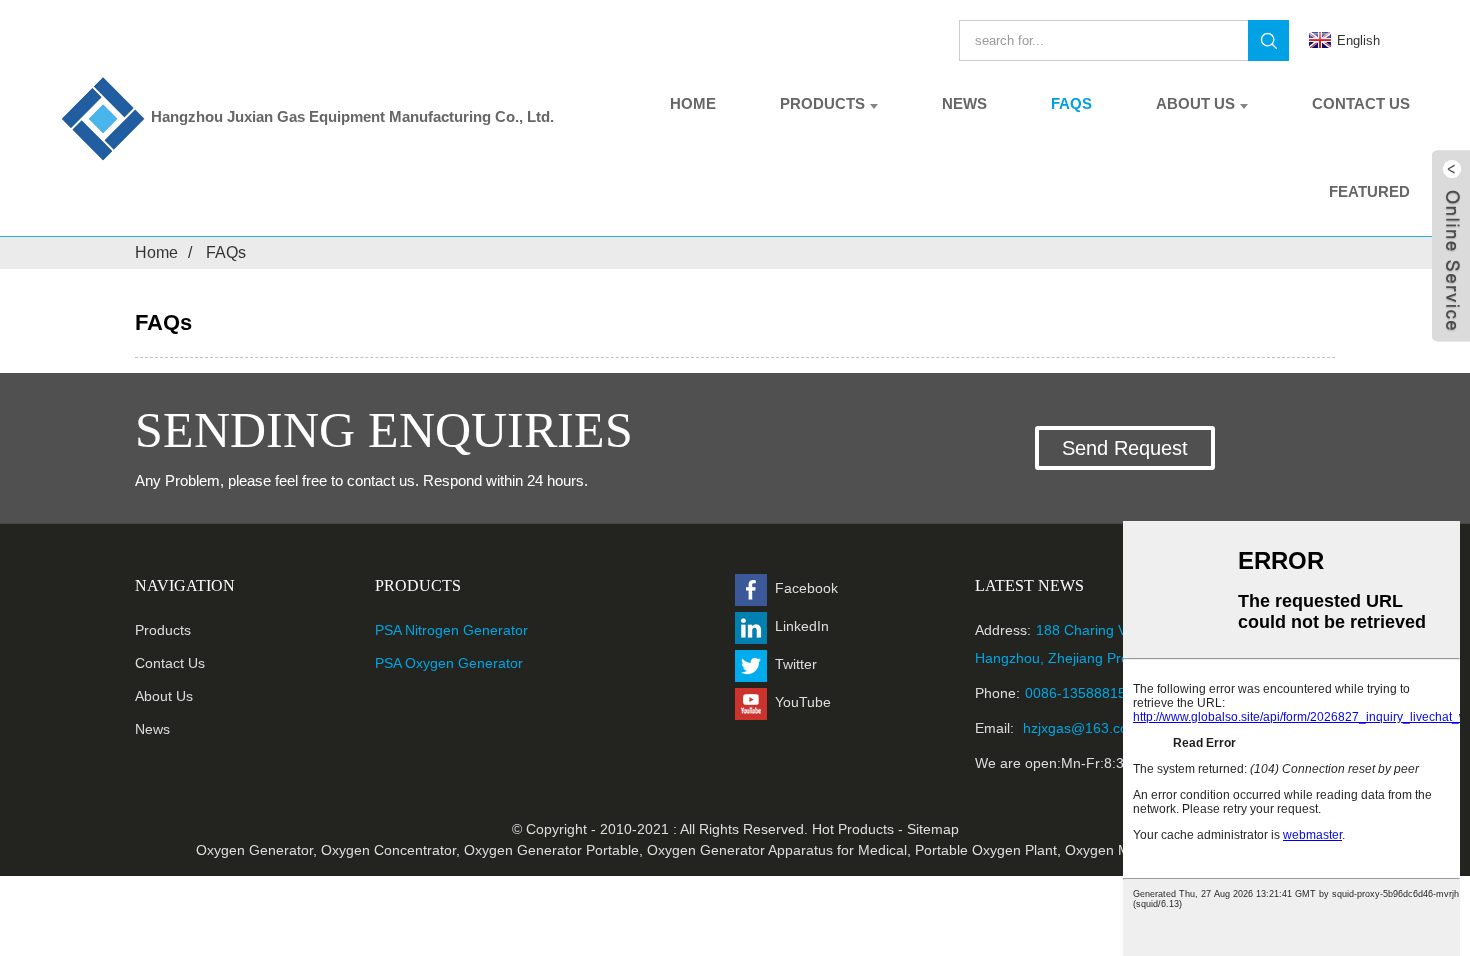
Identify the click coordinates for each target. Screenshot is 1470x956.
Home (693, 103)
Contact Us (1361, 103)
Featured (1369, 191)
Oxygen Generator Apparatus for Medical (777, 850)
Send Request (1125, 448)
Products (822, 103)
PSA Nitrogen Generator (451, 630)
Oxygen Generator (254, 850)
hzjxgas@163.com (1079, 728)
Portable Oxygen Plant (986, 850)
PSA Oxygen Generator (449, 663)
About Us (1195, 103)
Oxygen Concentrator (388, 850)
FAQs (1071, 103)
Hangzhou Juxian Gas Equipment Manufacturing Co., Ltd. (352, 116)
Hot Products (853, 829)
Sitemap (933, 829)
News (964, 103)
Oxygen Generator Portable (551, 850)
